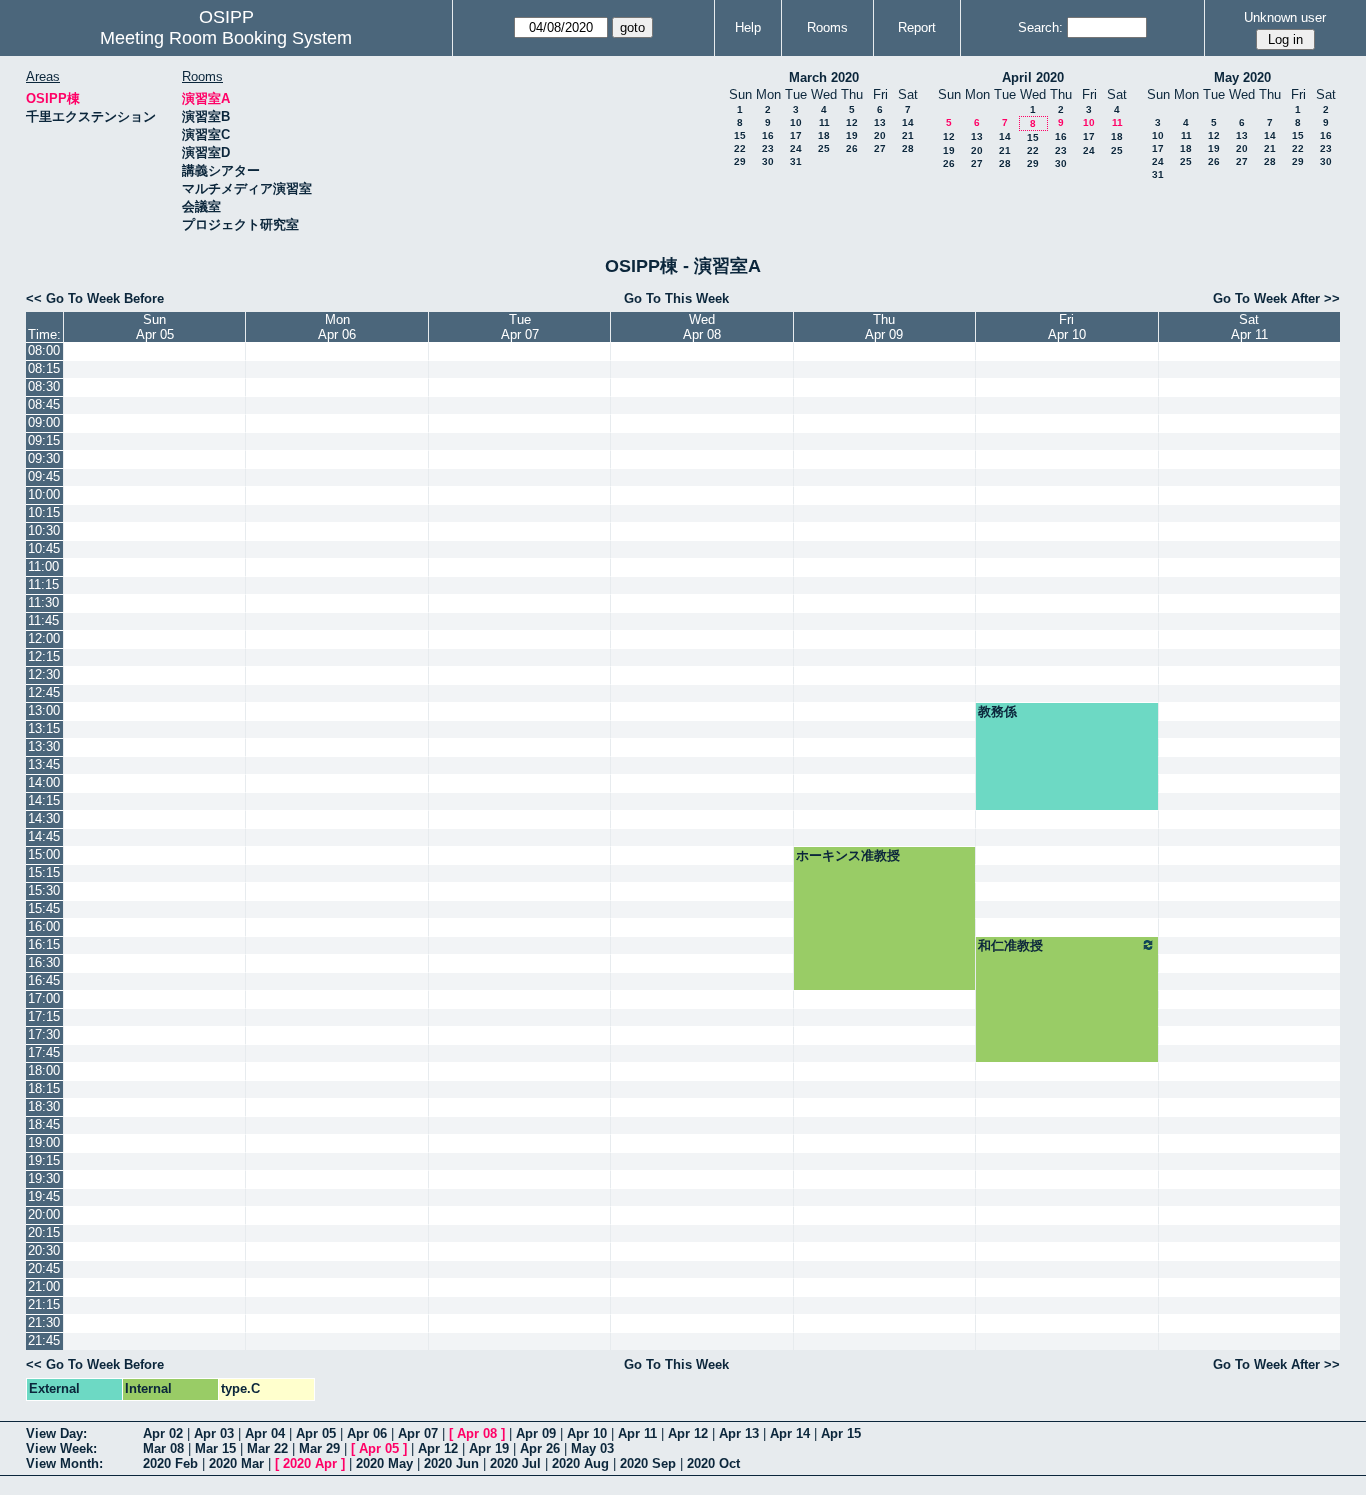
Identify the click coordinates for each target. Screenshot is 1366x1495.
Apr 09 (536, 1433)
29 (740, 161)
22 (740, 148)
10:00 (44, 494)
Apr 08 (477, 1433)
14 (908, 122)
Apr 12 (688, 1433)
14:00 (44, 782)
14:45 (44, 836)
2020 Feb (170, 1463)
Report (917, 27)
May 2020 (1242, 77)
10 (796, 122)
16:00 (44, 926)
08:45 (44, 404)
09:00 (44, 422)
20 (880, 135)
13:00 (44, 710)
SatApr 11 (1249, 327)
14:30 (44, 818)
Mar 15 (215, 1448)
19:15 (44, 1160)
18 (824, 135)
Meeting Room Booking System (226, 38)
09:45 (44, 476)
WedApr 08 (702, 327)
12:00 (44, 638)
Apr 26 (540, 1448)
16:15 (44, 944)
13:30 (44, 746)
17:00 (44, 998)
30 (768, 161)
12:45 (44, 692)
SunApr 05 (155, 327)
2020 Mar (236, 1463)
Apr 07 (418, 1433)
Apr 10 (587, 1433)
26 (852, 148)
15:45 (44, 908)
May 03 (592, 1448)
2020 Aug (580, 1463)
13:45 (44, 764)
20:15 (44, 1232)
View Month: (64, 1463)
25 (824, 148)
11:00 (43, 566)
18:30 (44, 1106)
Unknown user (1285, 17)
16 (768, 135)
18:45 (44, 1124)
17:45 (44, 1052)
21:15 (44, 1304)
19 (852, 135)
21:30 (44, 1322)
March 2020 (824, 77)
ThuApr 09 (884, 327)
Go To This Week (676, 298)
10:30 (44, 530)
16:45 (44, 980)
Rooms (827, 27)
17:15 (44, 1016)
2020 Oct (713, 1463)
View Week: (61, 1448)
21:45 (44, 1340)
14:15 (44, 800)
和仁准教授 (1010, 945)
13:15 (44, 728)
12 (852, 122)
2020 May (384, 1463)
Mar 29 (319, 1448)
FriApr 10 (1067, 327)
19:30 (44, 1178)
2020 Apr (310, 1463)
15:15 (44, 872)
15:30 (44, 890)
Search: (1040, 27)
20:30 (44, 1250)
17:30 (44, 1034)
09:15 (44, 440)
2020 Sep (648, 1463)
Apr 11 (637, 1433)
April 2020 (1033, 77)
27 (880, 148)
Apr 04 (265, 1433)
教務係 (997, 711)
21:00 (44, 1286)
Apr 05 (316, 1433)
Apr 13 (739, 1433)
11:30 (43, 602)
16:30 (44, 962)
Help (748, 27)
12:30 (44, 674)
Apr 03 (214, 1433)
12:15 (44, 656)
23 (768, 148)
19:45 (44, 1196)
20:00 (44, 1214)
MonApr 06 (337, 327)
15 (740, 135)
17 (796, 135)
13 (880, 122)
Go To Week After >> (1276, 298)
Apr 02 (163, 1433)
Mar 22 (267, 1448)
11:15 (43, 584)
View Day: (56, 1433)
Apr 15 (841, 1433)
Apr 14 (790, 1433)
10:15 (44, 512)
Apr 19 (489, 1448)
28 (908, 148)
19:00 (44, 1142)
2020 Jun (451, 1463)
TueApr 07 (520, 327)
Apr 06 (367, 1433)
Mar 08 (163, 1448)
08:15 (44, 368)
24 (796, 148)
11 (824, 122)
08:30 (44, 386)
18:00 (44, 1070)
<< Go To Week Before (95, 298)
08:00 (44, 350)
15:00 (44, 854)
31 (796, 161)
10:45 (44, 548)
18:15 (44, 1088)
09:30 (44, 458)
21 (908, 135)
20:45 (44, 1268)
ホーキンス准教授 (848, 855)
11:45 (43, 620)
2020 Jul (515, 1463)
